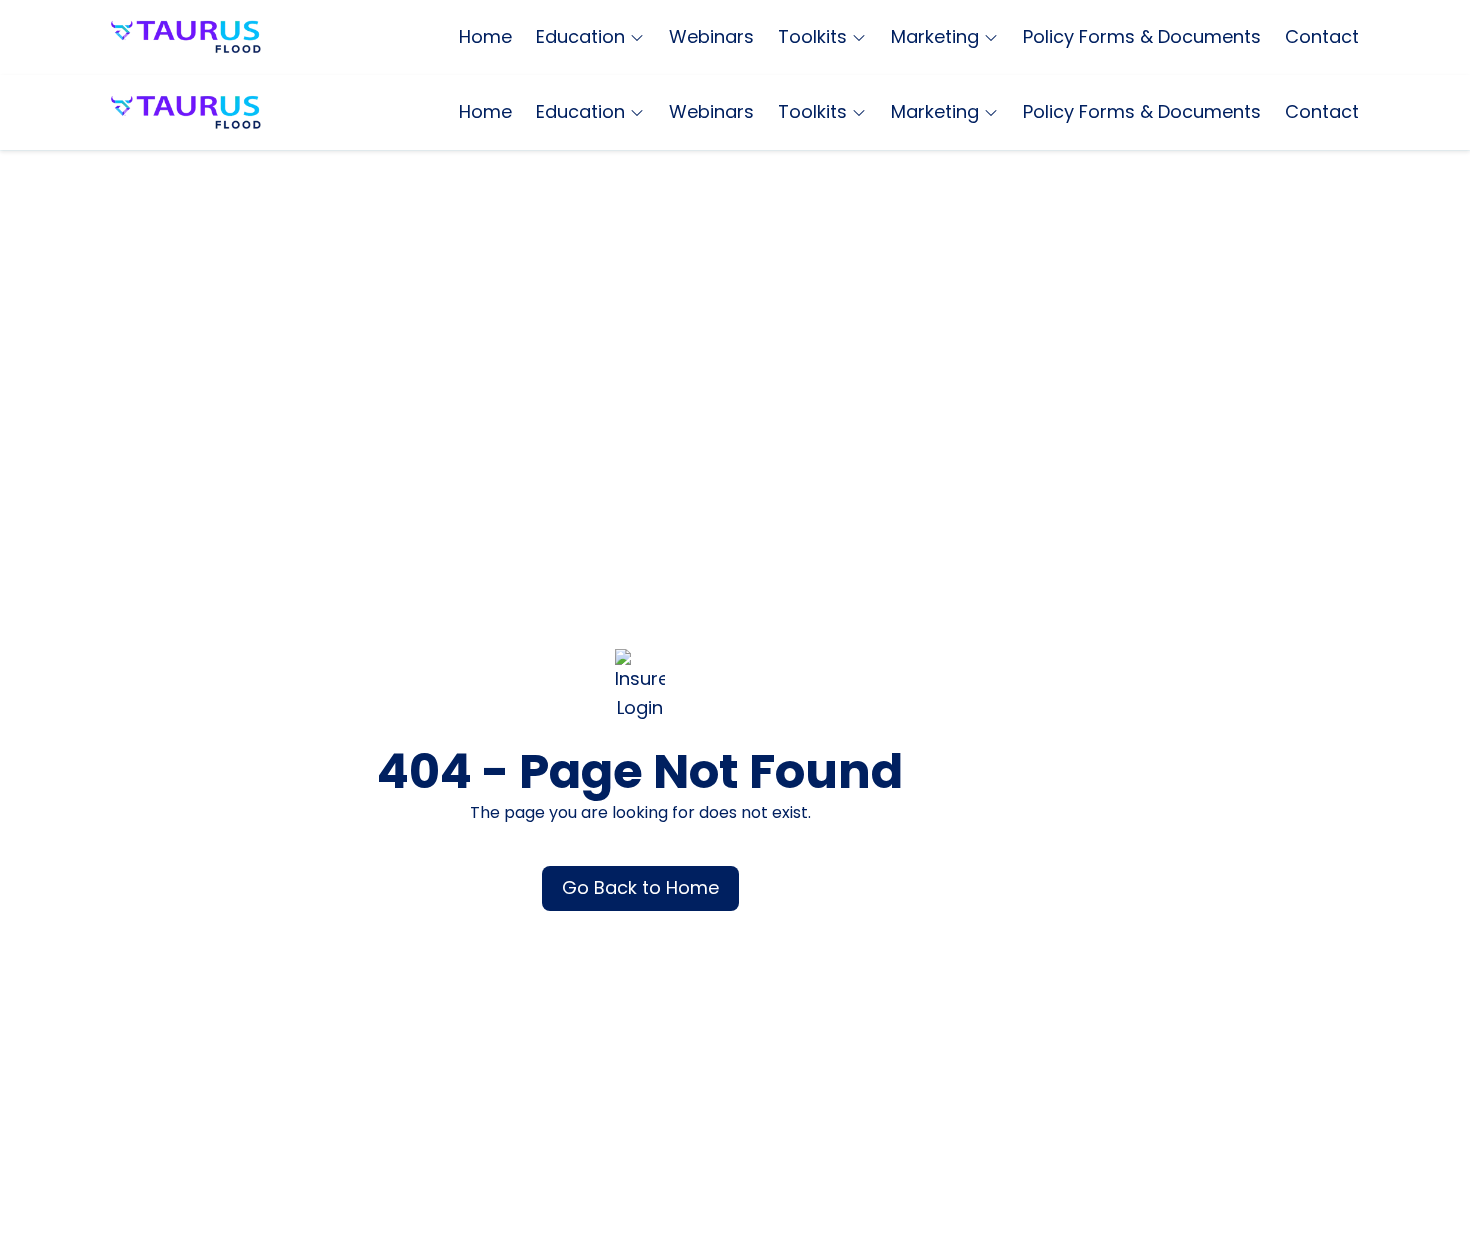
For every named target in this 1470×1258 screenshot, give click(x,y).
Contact (1322, 36)
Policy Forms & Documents (1142, 36)
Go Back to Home (640, 887)
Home (485, 36)
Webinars (711, 36)
